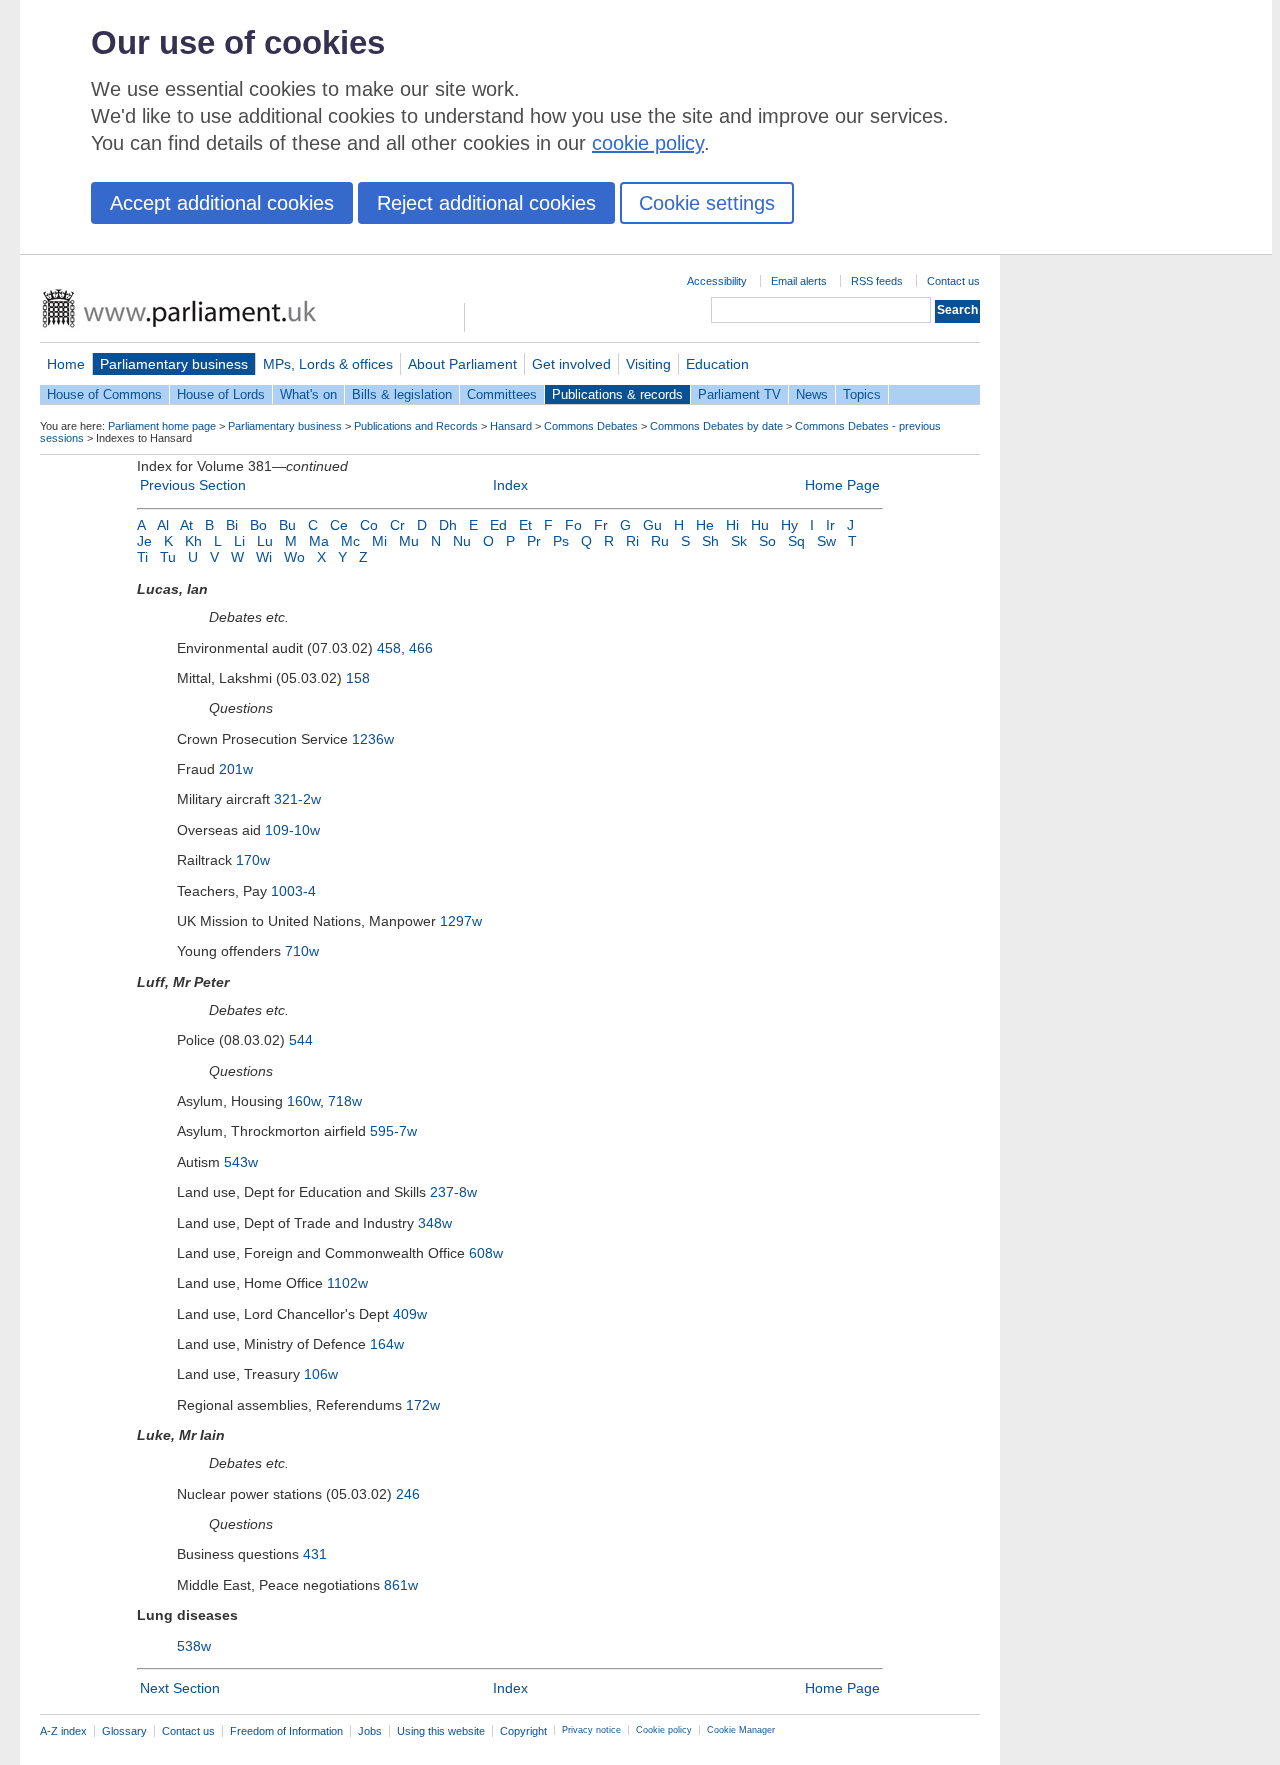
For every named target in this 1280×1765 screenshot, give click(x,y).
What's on (308, 394)
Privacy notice (591, 1730)
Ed (498, 525)
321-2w (297, 799)
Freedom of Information (286, 1731)
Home (66, 364)
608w (486, 1253)
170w (253, 860)
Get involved (571, 364)
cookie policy (648, 143)
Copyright (523, 1731)
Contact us (953, 281)
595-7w (393, 1131)
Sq (796, 541)
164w (387, 1344)
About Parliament (462, 364)
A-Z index (63, 1731)
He (705, 525)
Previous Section (193, 485)
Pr (534, 541)
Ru (660, 541)
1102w (347, 1283)
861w (401, 1585)
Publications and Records (416, 426)
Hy (789, 525)
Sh (710, 541)
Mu (409, 541)
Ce (339, 525)
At (186, 525)
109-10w (292, 830)
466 (421, 648)
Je (144, 541)
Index (510, 485)
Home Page (842, 485)
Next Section (180, 1688)
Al (163, 525)
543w (241, 1162)
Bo (258, 525)
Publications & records (617, 394)
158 (358, 678)
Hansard (511, 426)
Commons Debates (591, 426)
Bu (287, 525)
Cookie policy (664, 1730)
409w (410, 1314)
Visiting (648, 364)
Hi (732, 525)
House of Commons (104, 394)
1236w (373, 739)
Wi (264, 557)
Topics (862, 394)
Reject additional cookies (486, 203)
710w (302, 951)
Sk (739, 541)
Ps (561, 541)
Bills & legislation (402, 394)
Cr (397, 525)
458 (389, 648)
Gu (652, 525)
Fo (573, 525)
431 (315, 1554)
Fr (601, 525)
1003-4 (293, 891)
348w (435, 1223)
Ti (142, 557)
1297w (461, 921)
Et (525, 525)
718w (345, 1101)
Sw (826, 541)
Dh (448, 525)
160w (303, 1101)
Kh (193, 541)
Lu (265, 541)
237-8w (453, 1192)
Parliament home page (162, 426)
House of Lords (221, 394)
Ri (632, 541)
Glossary (124, 1731)
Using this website (441, 1731)
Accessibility (717, 281)
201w (236, 769)
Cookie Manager (741, 1730)
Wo (294, 557)
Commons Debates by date (716, 426)
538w (194, 1646)
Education (717, 364)
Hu (760, 525)
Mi (379, 541)
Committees (502, 394)
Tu (168, 557)
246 (408, 1494)
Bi (232, 525)
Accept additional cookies (222, 203)
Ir (830, 525)
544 (301, 1040)
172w (423, 1405)
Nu (462, 541)
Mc (350, 541)
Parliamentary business (174, 364)
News (812, 394)
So (767, 541)
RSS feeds (877, 281)
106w (321, 1374)
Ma (319, 541)
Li (239, 541)
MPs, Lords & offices (328, 364)
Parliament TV (739, 394)
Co (369, 525)
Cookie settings (707, 203)
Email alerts (799, 281)
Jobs (370, 1731)
